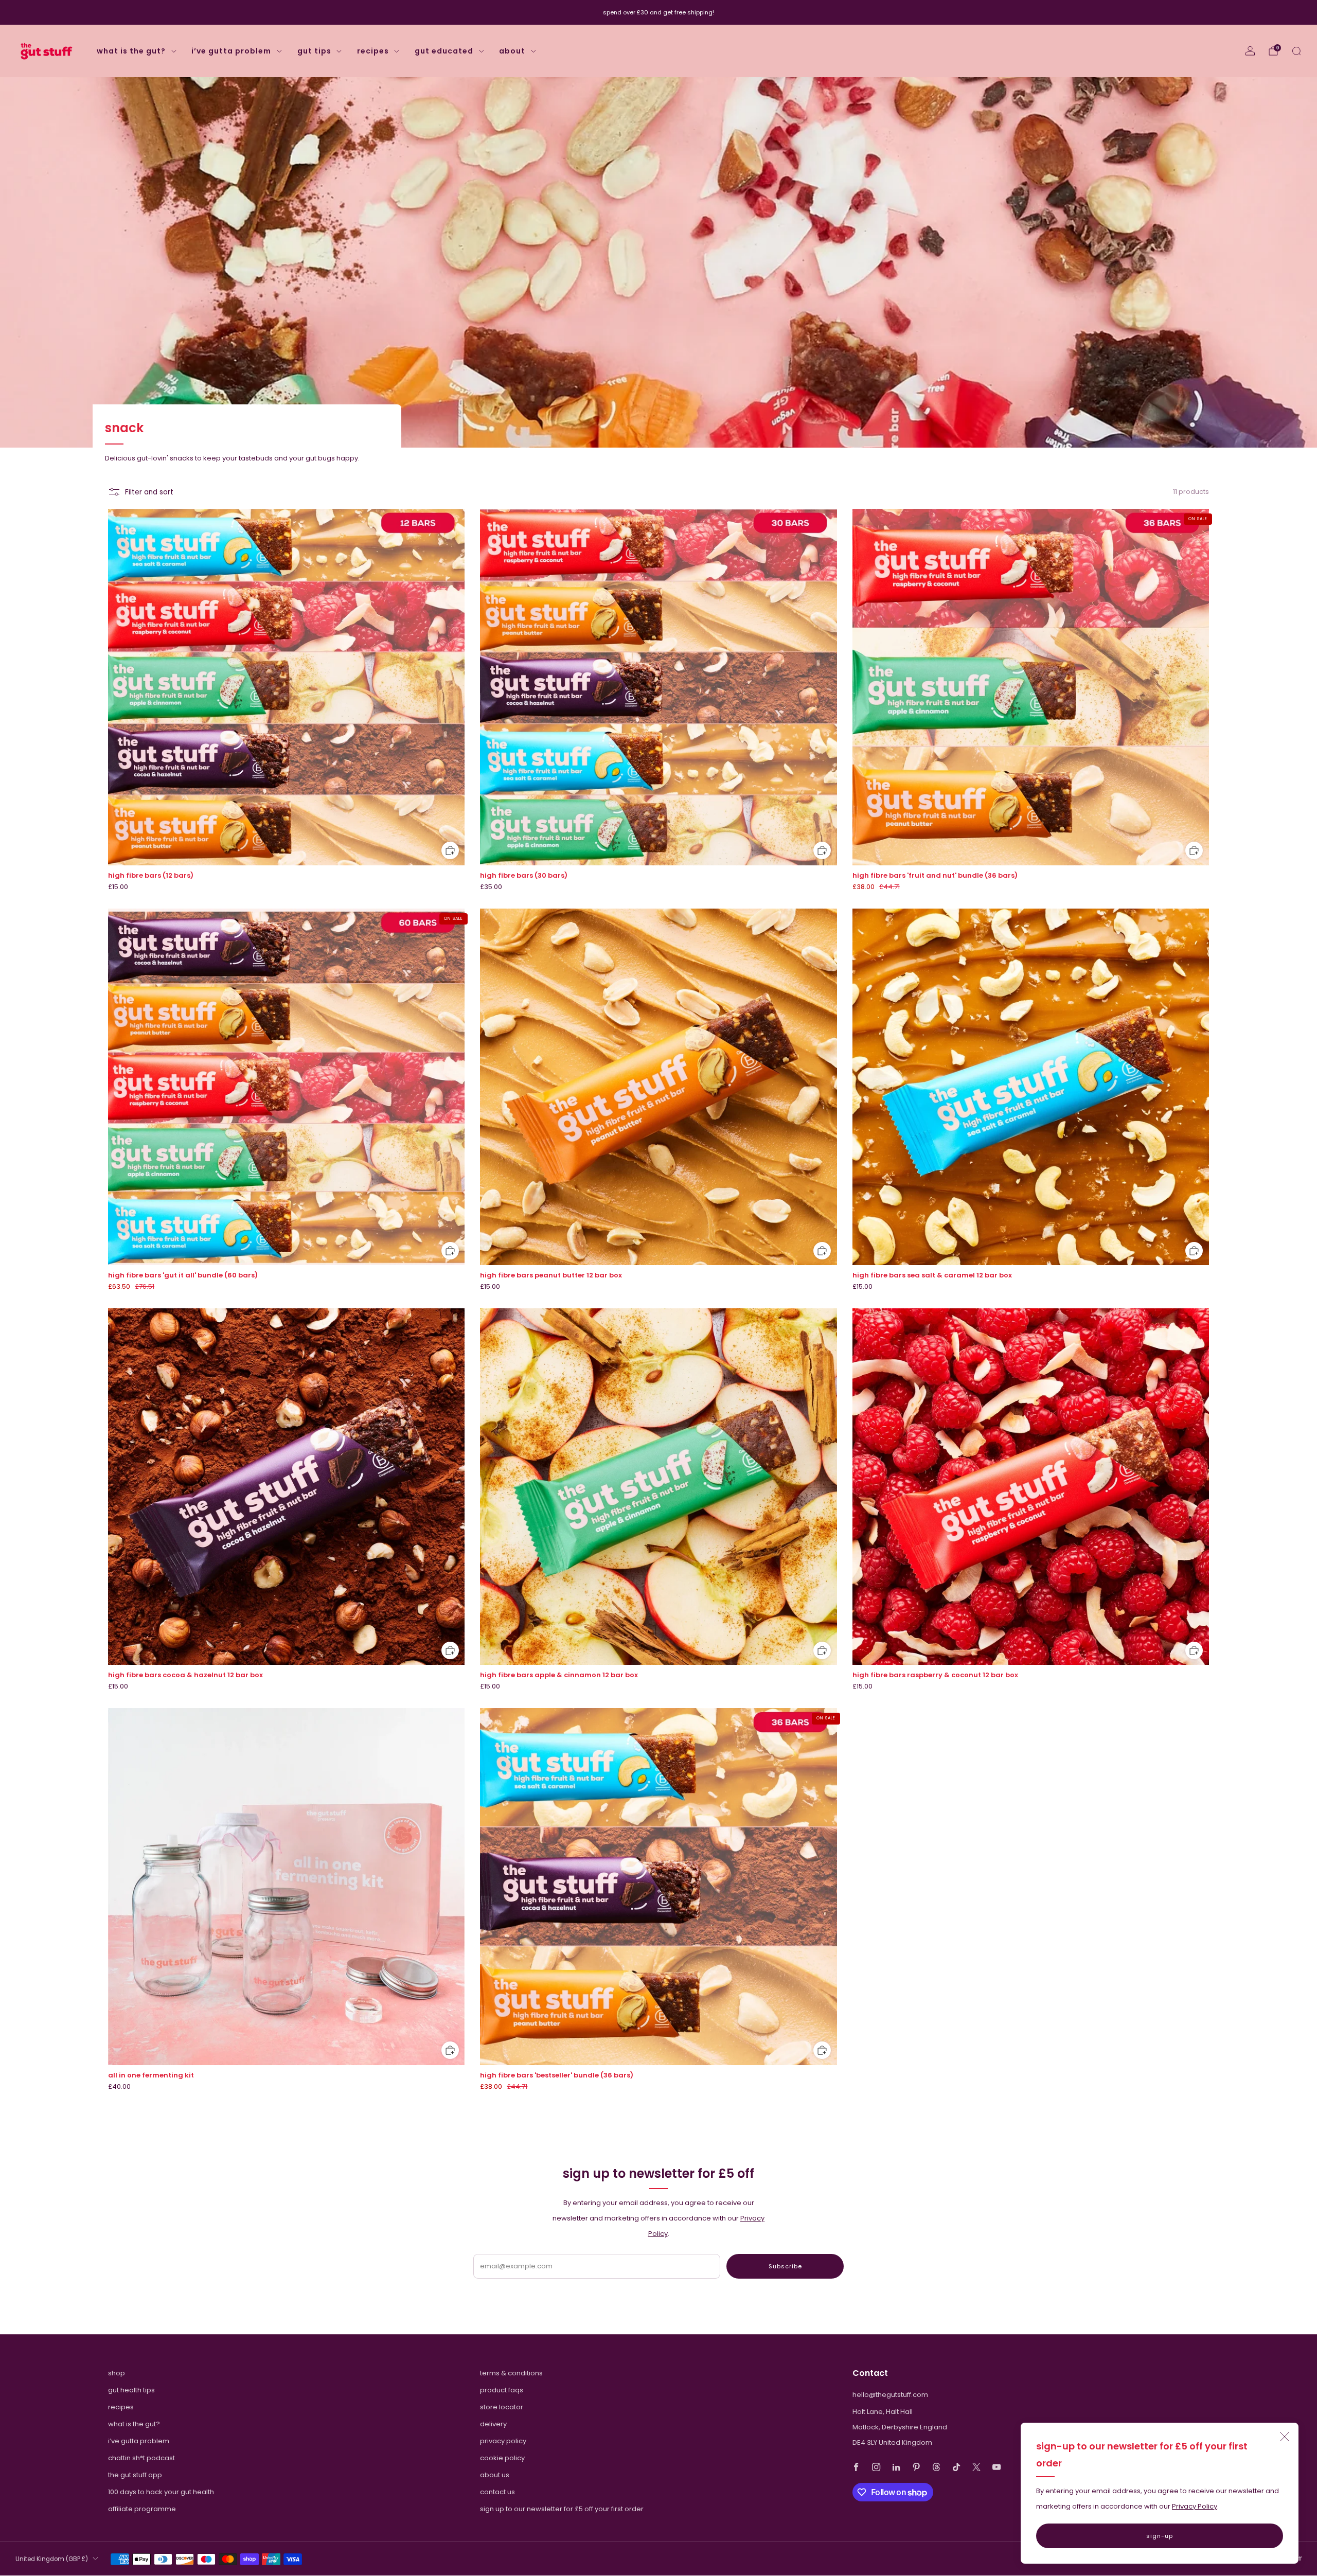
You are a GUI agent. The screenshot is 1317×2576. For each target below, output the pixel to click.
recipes (373, 51)
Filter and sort (149, 492)
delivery (493, 2424)
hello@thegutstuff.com (890, 2395)
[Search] (1296, 51)
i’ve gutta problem (231, 51)
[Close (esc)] (1285, 2437)
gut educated (444, 51)
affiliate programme (142, 2509)
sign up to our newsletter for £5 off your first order (562, 2509)
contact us (497, 2492)
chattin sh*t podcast (141, 2458)
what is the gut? (131, 51)
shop (117, 2373)
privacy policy (503, 2441)
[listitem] (658, 12)
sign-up (1160, 2536)
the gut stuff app (135, 2475)
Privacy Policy (1195, 2506)
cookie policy (502, 2458)
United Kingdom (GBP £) (52, 2559)
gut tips (314, 51)
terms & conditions (511, 2373)
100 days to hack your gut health (161, 2492)
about (512, 51)
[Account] (1250, 51)
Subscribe (785, 2266)
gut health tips (131, 2390)
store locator (502, 2407)
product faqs (502, 2390)
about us (495, 2475)
